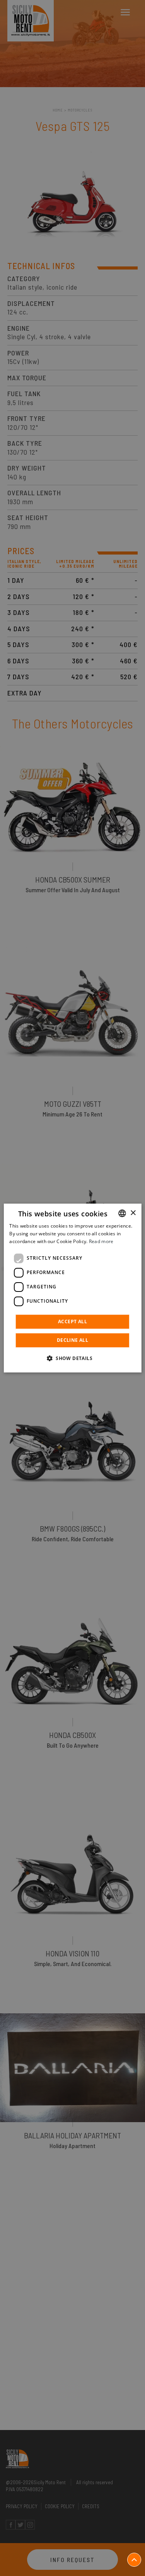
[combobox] (122, 1213)
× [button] (133, 1213)
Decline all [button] (72, 1340)
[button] (72, 1358)
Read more (101, 1241)
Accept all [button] (72, 1321)
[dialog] (72, 1288)
